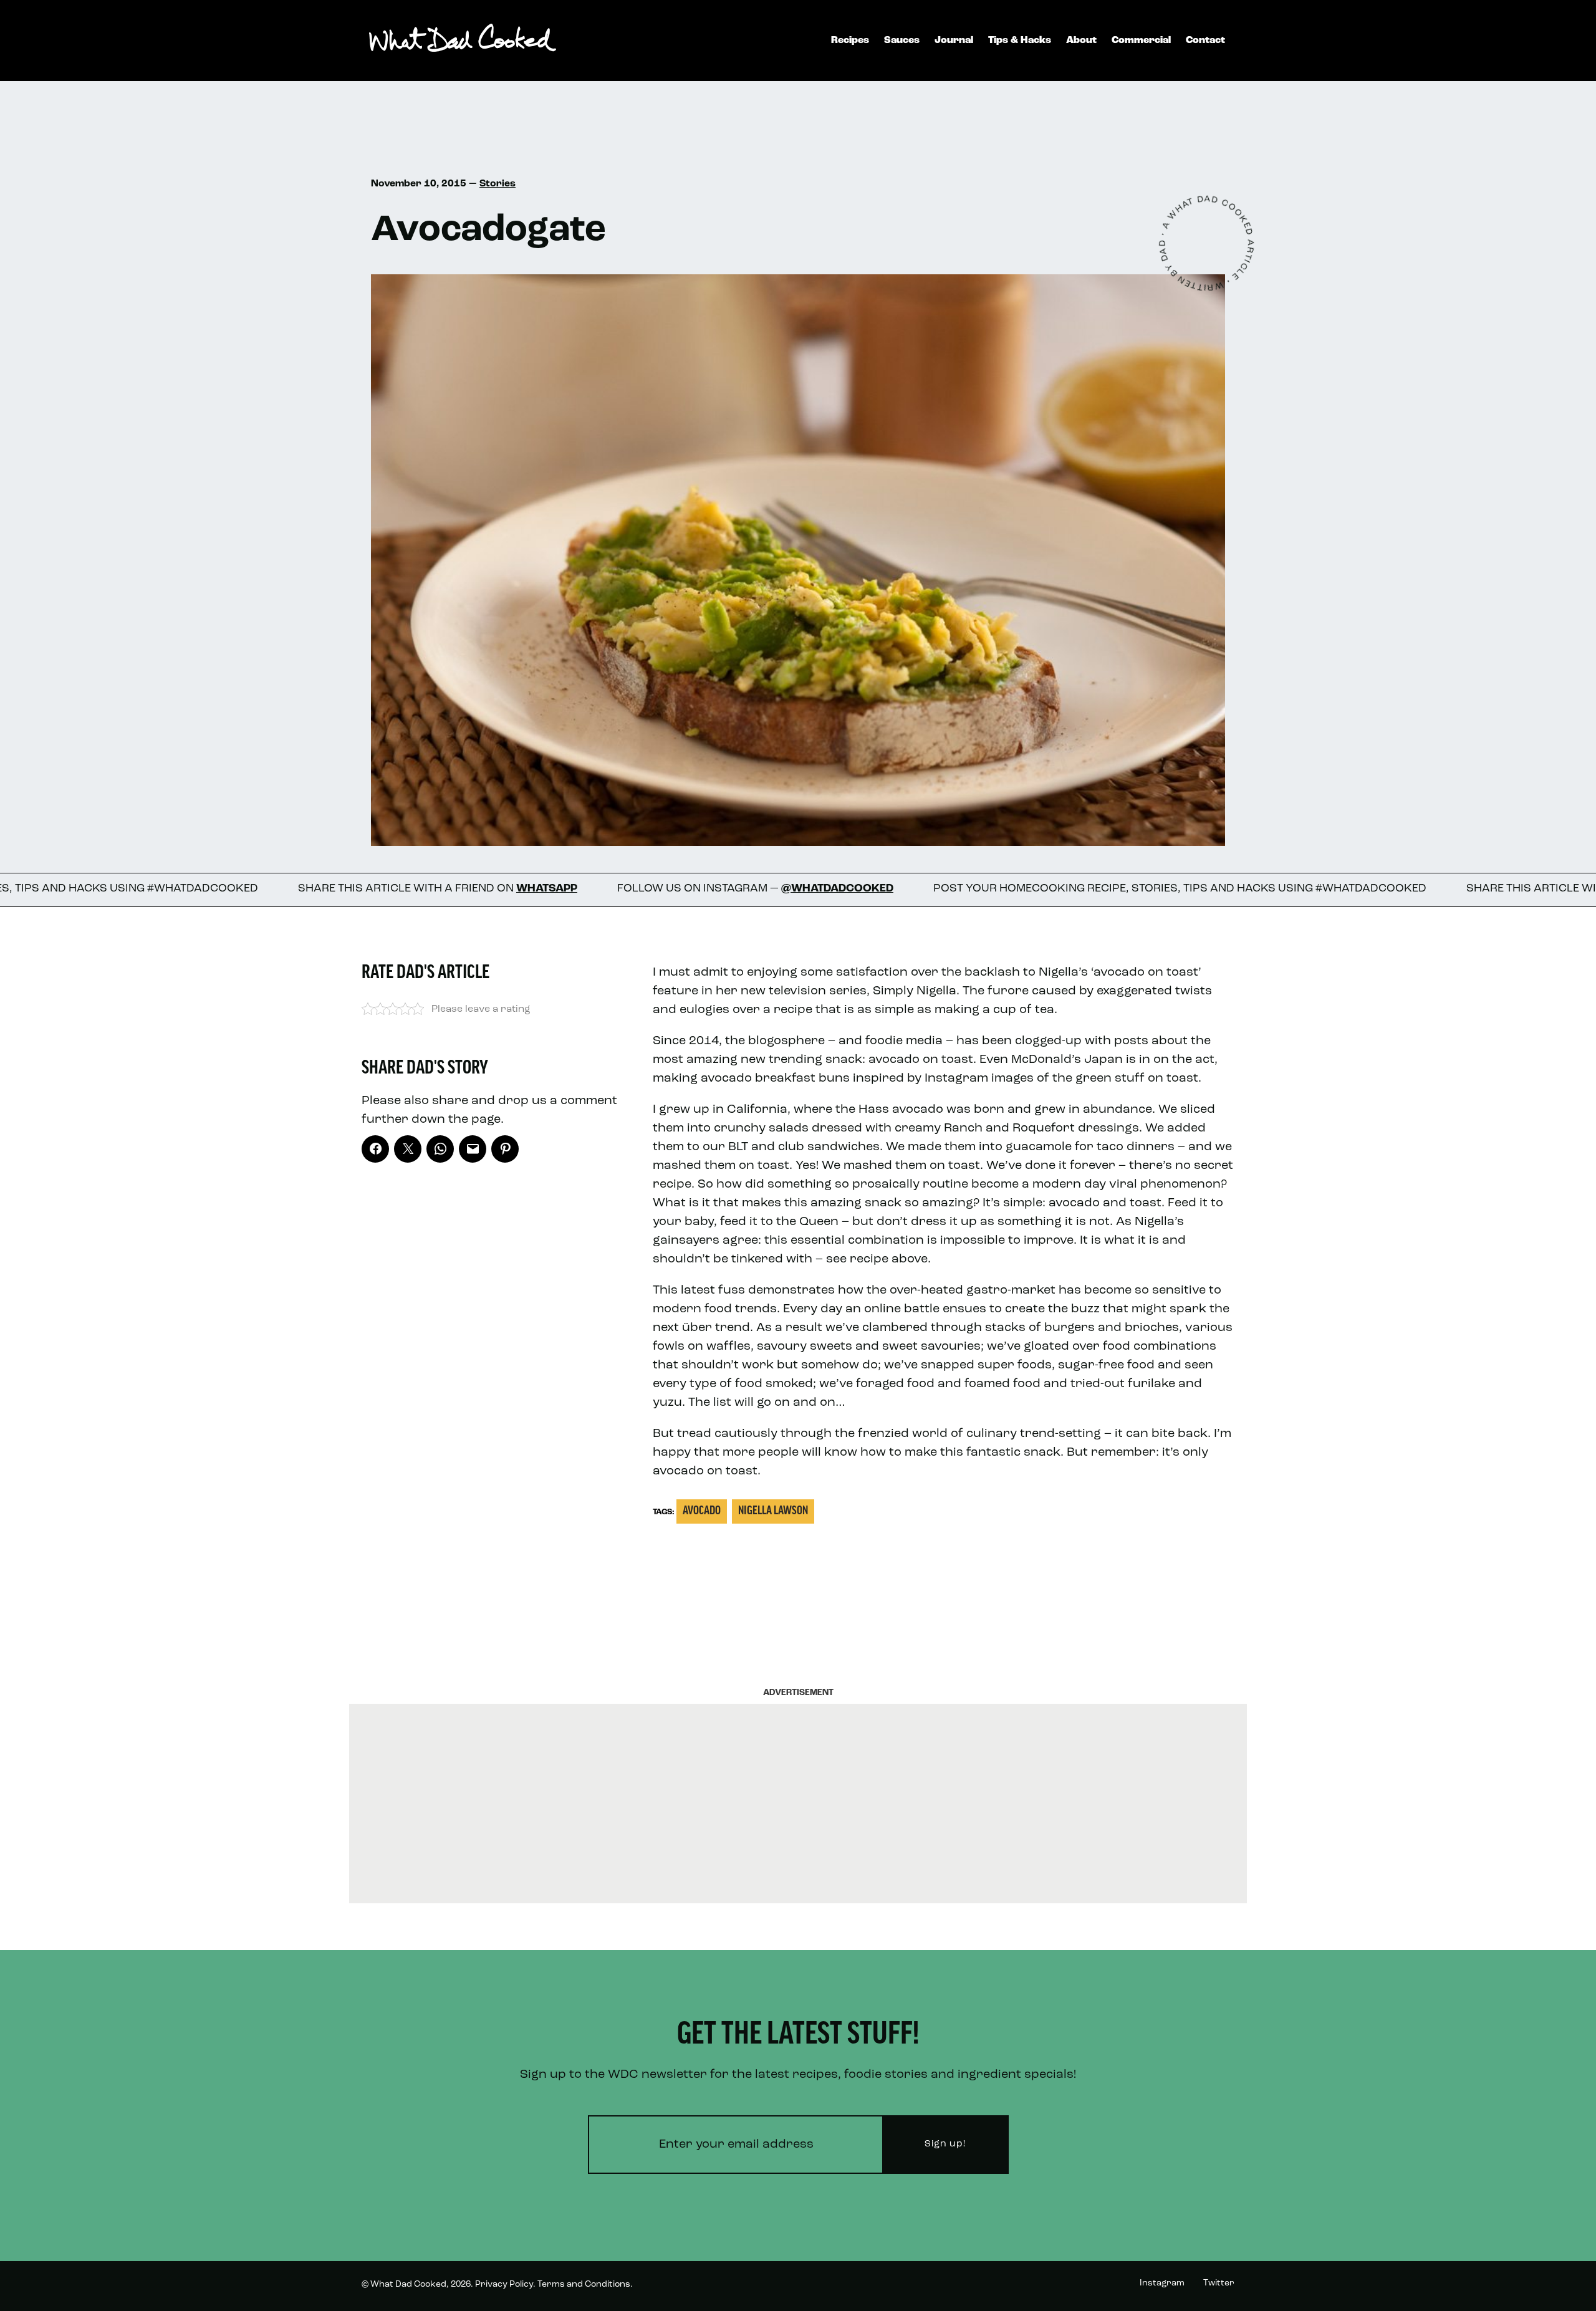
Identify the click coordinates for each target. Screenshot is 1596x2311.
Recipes (850, 41)
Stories (498, 184)
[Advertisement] (798, 1804)
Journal (954, 41)
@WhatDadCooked (664, 889)
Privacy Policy (504, 2285)
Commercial (1141, 41)
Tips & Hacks (1020, 41)
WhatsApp (373, 889)
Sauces (902, 41)
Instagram (1162, 2283)
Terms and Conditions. (585, 2285)
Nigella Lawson (773, 1511)
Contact (1205, 41)
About (1081, 41)
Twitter (1219, 2283)
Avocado (702, 1511)
